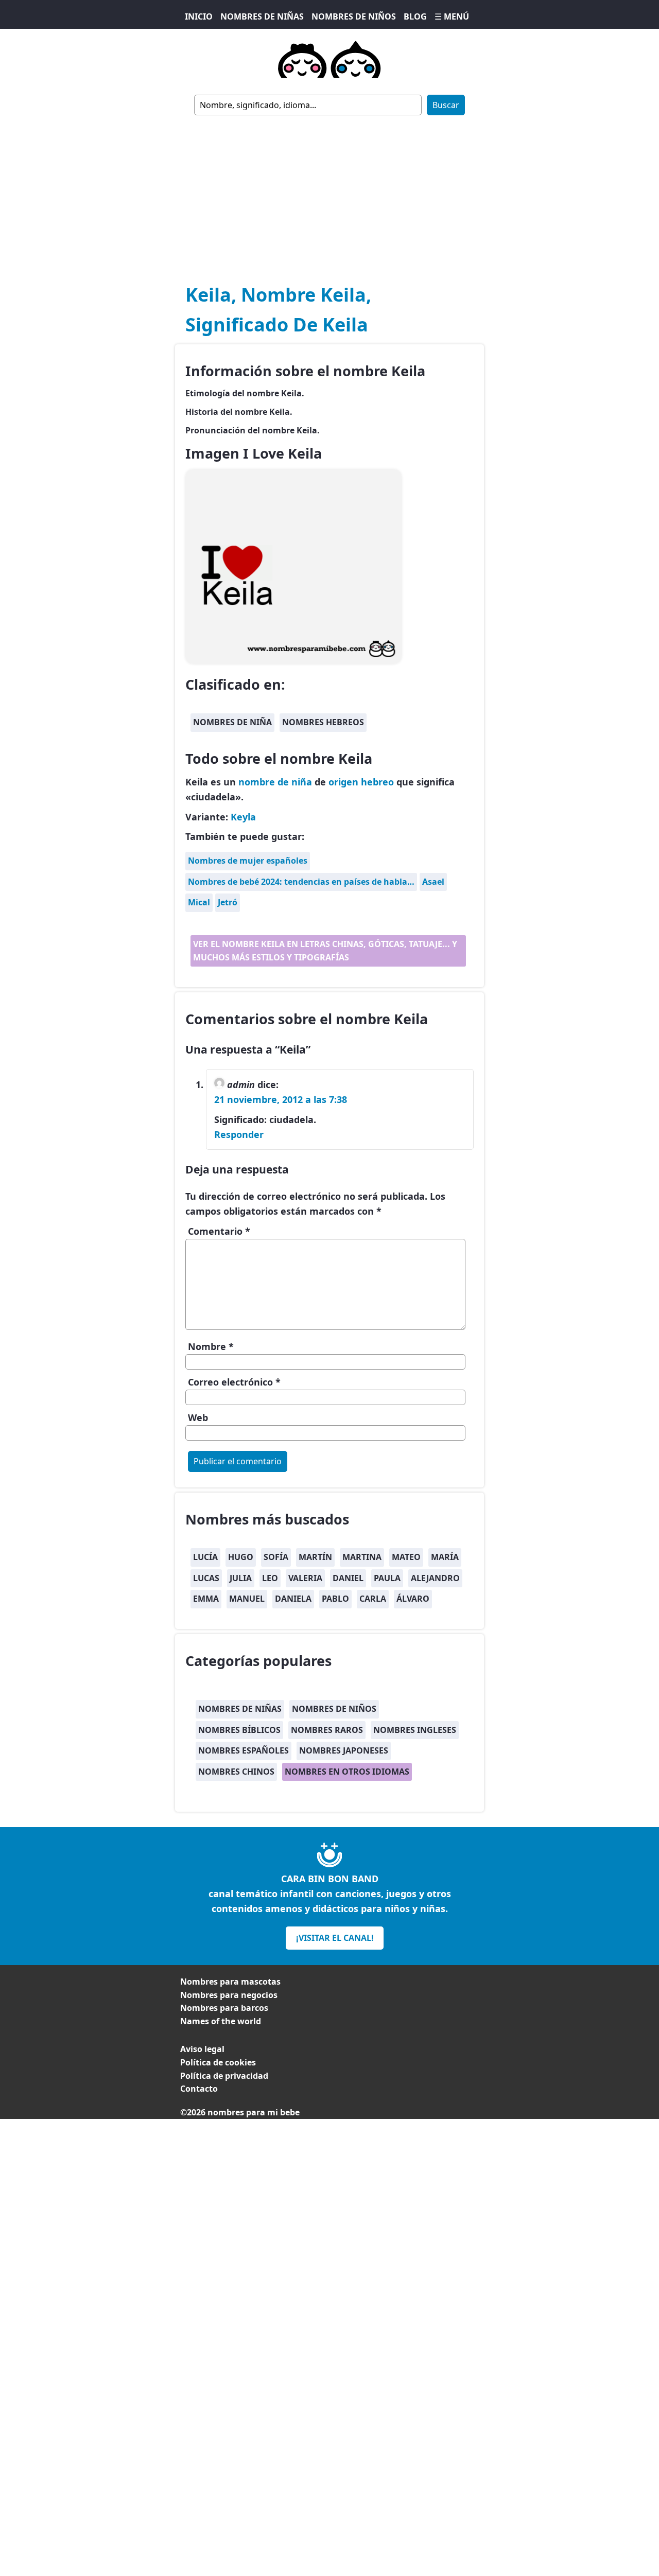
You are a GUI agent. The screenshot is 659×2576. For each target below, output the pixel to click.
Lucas (206, 1578)
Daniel (348, 1578)
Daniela (293, 1599)
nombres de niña (232, 722)
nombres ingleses (415, 1730)
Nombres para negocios (229, 1995)
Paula (387, 1578)
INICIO (199, 16)
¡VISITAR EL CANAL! (335, 1938)
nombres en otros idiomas (347, 1772)
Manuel (247, 1599)
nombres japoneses (344, 1750)
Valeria (305, 1578)
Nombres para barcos (224, 2008)
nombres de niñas (240, 1709)
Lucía (205, 1557)
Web (198, 1417)
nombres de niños (334, 1709)
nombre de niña (275, 782)
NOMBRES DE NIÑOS (354, 16)
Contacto (199, 2089)
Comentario (219, 1231)
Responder (239, 1134)
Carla (373, 1599)
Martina (362, 1557)
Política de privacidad (224, 2076)
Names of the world (221, 2021)
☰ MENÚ (452, 16)
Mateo (406, 1557)
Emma (206, 1599)
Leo (270, 1578)
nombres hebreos (323, 722)
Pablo (335, 1599)
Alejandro (435, 1578)
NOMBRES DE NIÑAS (262, 16)
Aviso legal (202, 2049)
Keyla (243, 817)
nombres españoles (244, 1750)
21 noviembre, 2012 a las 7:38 (281, 1099)
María (445, 1557)
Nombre (211, 1346)
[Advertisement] (329, 192)
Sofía (276, 1557)
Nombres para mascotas (230, 1982)
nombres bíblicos (239, 1730)
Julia (241, 1578)
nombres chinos (236, 1772)
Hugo (241, 1557)
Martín (315, 1557)
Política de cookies (218, 2062)
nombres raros (327, 1730)
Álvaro (413, 1599)
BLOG (415, 16)
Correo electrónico (234, 1382)
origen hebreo (361, 782)
